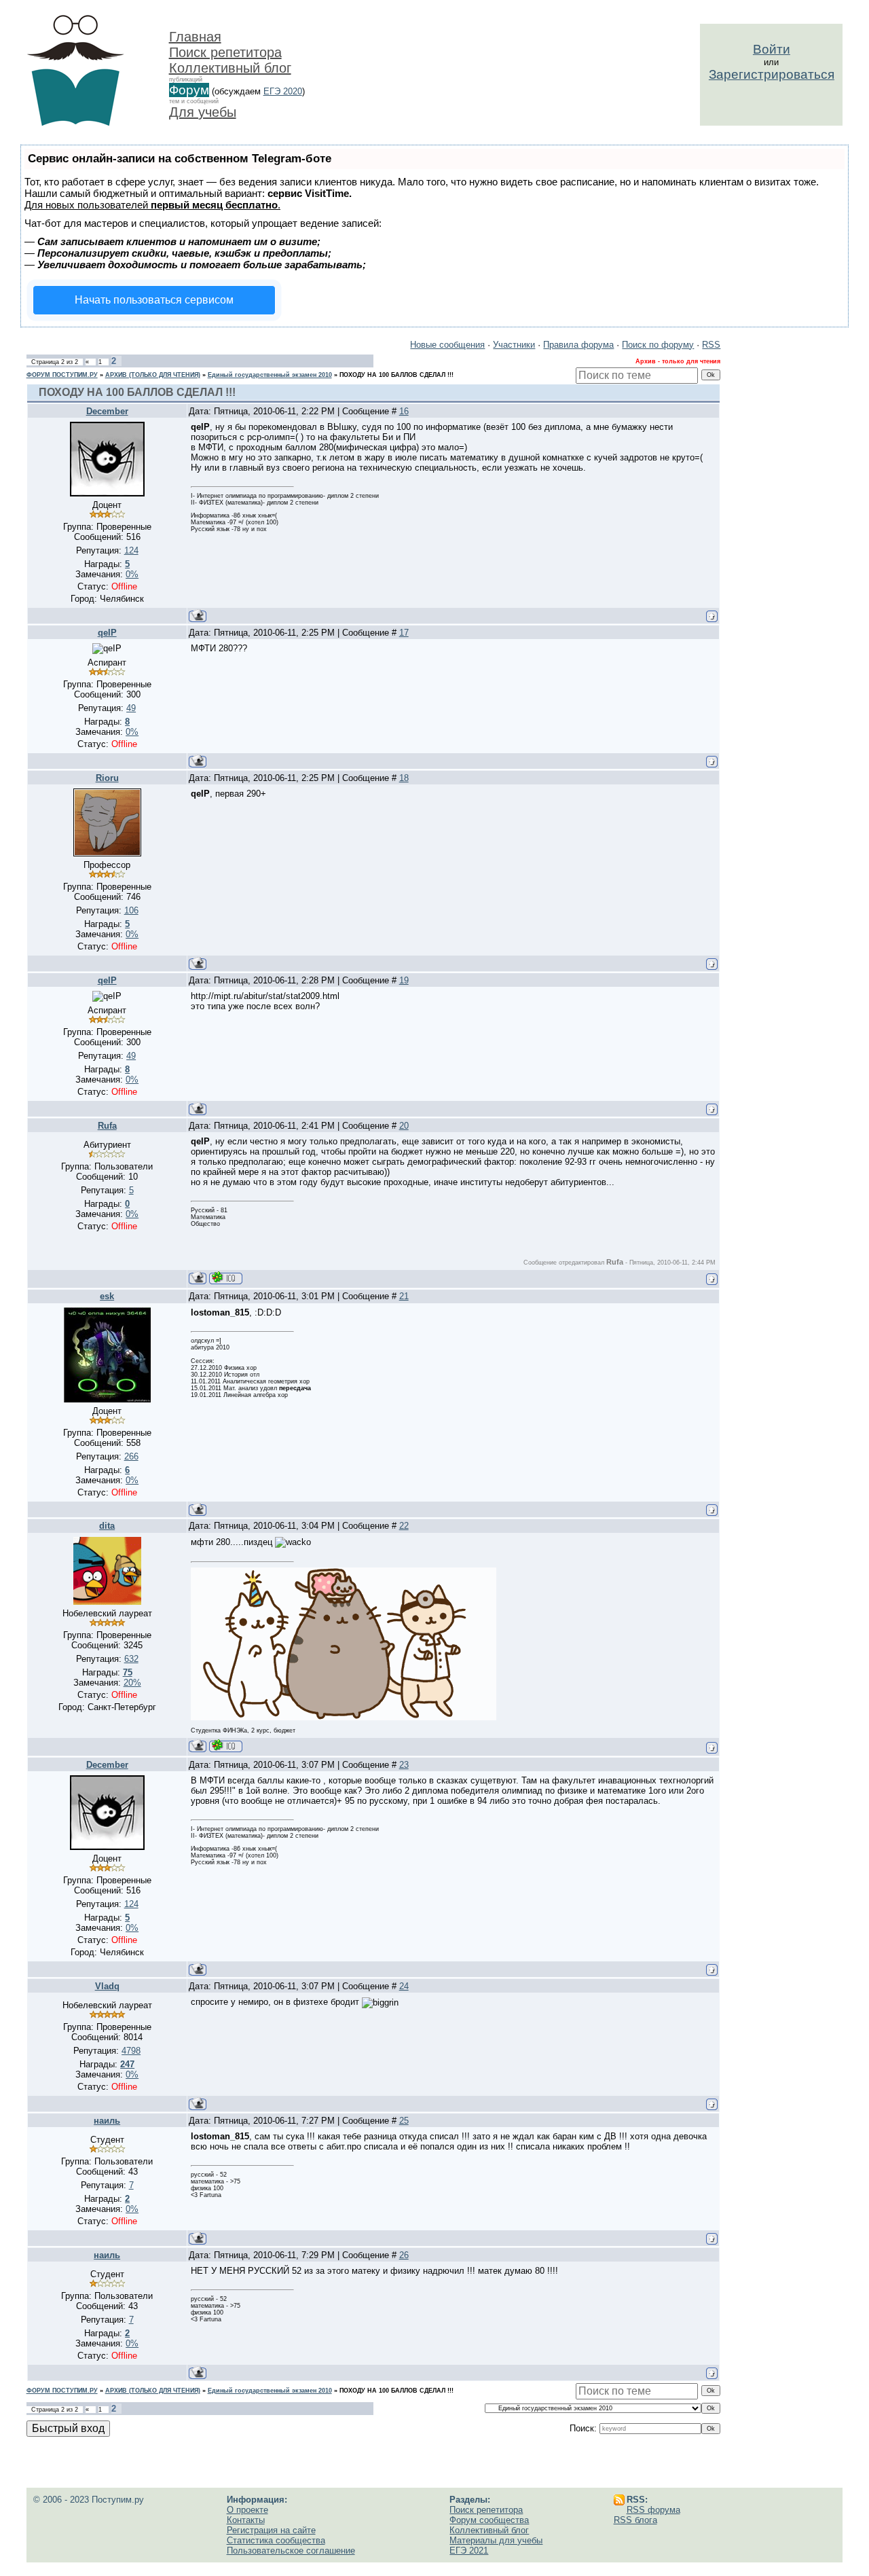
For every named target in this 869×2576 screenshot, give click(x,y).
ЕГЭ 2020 (283, 91)
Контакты (246, 2520)
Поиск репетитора (225, 52)
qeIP (107, 633)
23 (404, 1765)
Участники (514, 345)
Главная (195, 37)
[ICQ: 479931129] (226, 1278)
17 (404, 633)
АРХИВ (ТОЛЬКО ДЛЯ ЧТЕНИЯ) (153, 375)
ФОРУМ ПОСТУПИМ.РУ (62, 375)
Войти (772, 49)
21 (404, 1296)
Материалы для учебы (496, 2540)
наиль (107, 2121)
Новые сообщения (447, 345)
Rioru (107, 778)
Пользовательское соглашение (291, 2551)
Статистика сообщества (276, 2540)
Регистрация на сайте (271, 2530)
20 (404, 1126)
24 (404, 1986)
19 (404, 980)
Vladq (107, 1986)
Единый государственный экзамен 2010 (270, 375)
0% (132, 574)
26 (404, 2255)
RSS (711, 345)
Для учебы (203, 112)
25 (404, 2121)
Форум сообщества (489, 2520)
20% (132, 1683)
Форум (189, 90)
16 (404, 411)
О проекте (247, 2510)
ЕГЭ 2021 (469, 2551)
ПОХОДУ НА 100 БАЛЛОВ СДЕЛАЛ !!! (396, 375)
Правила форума (578, 345)
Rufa (107, 1126)
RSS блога (635, 2520)
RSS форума (653, 2510)
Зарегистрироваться (772, 74)
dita (107, 1526)
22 (404, 1526)
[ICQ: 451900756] (226, 1746)
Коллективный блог (230, 68)
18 (404, 778)
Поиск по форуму (658, 345)
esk (107, 1296)
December (107, 411)
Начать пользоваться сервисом (154, 300)
